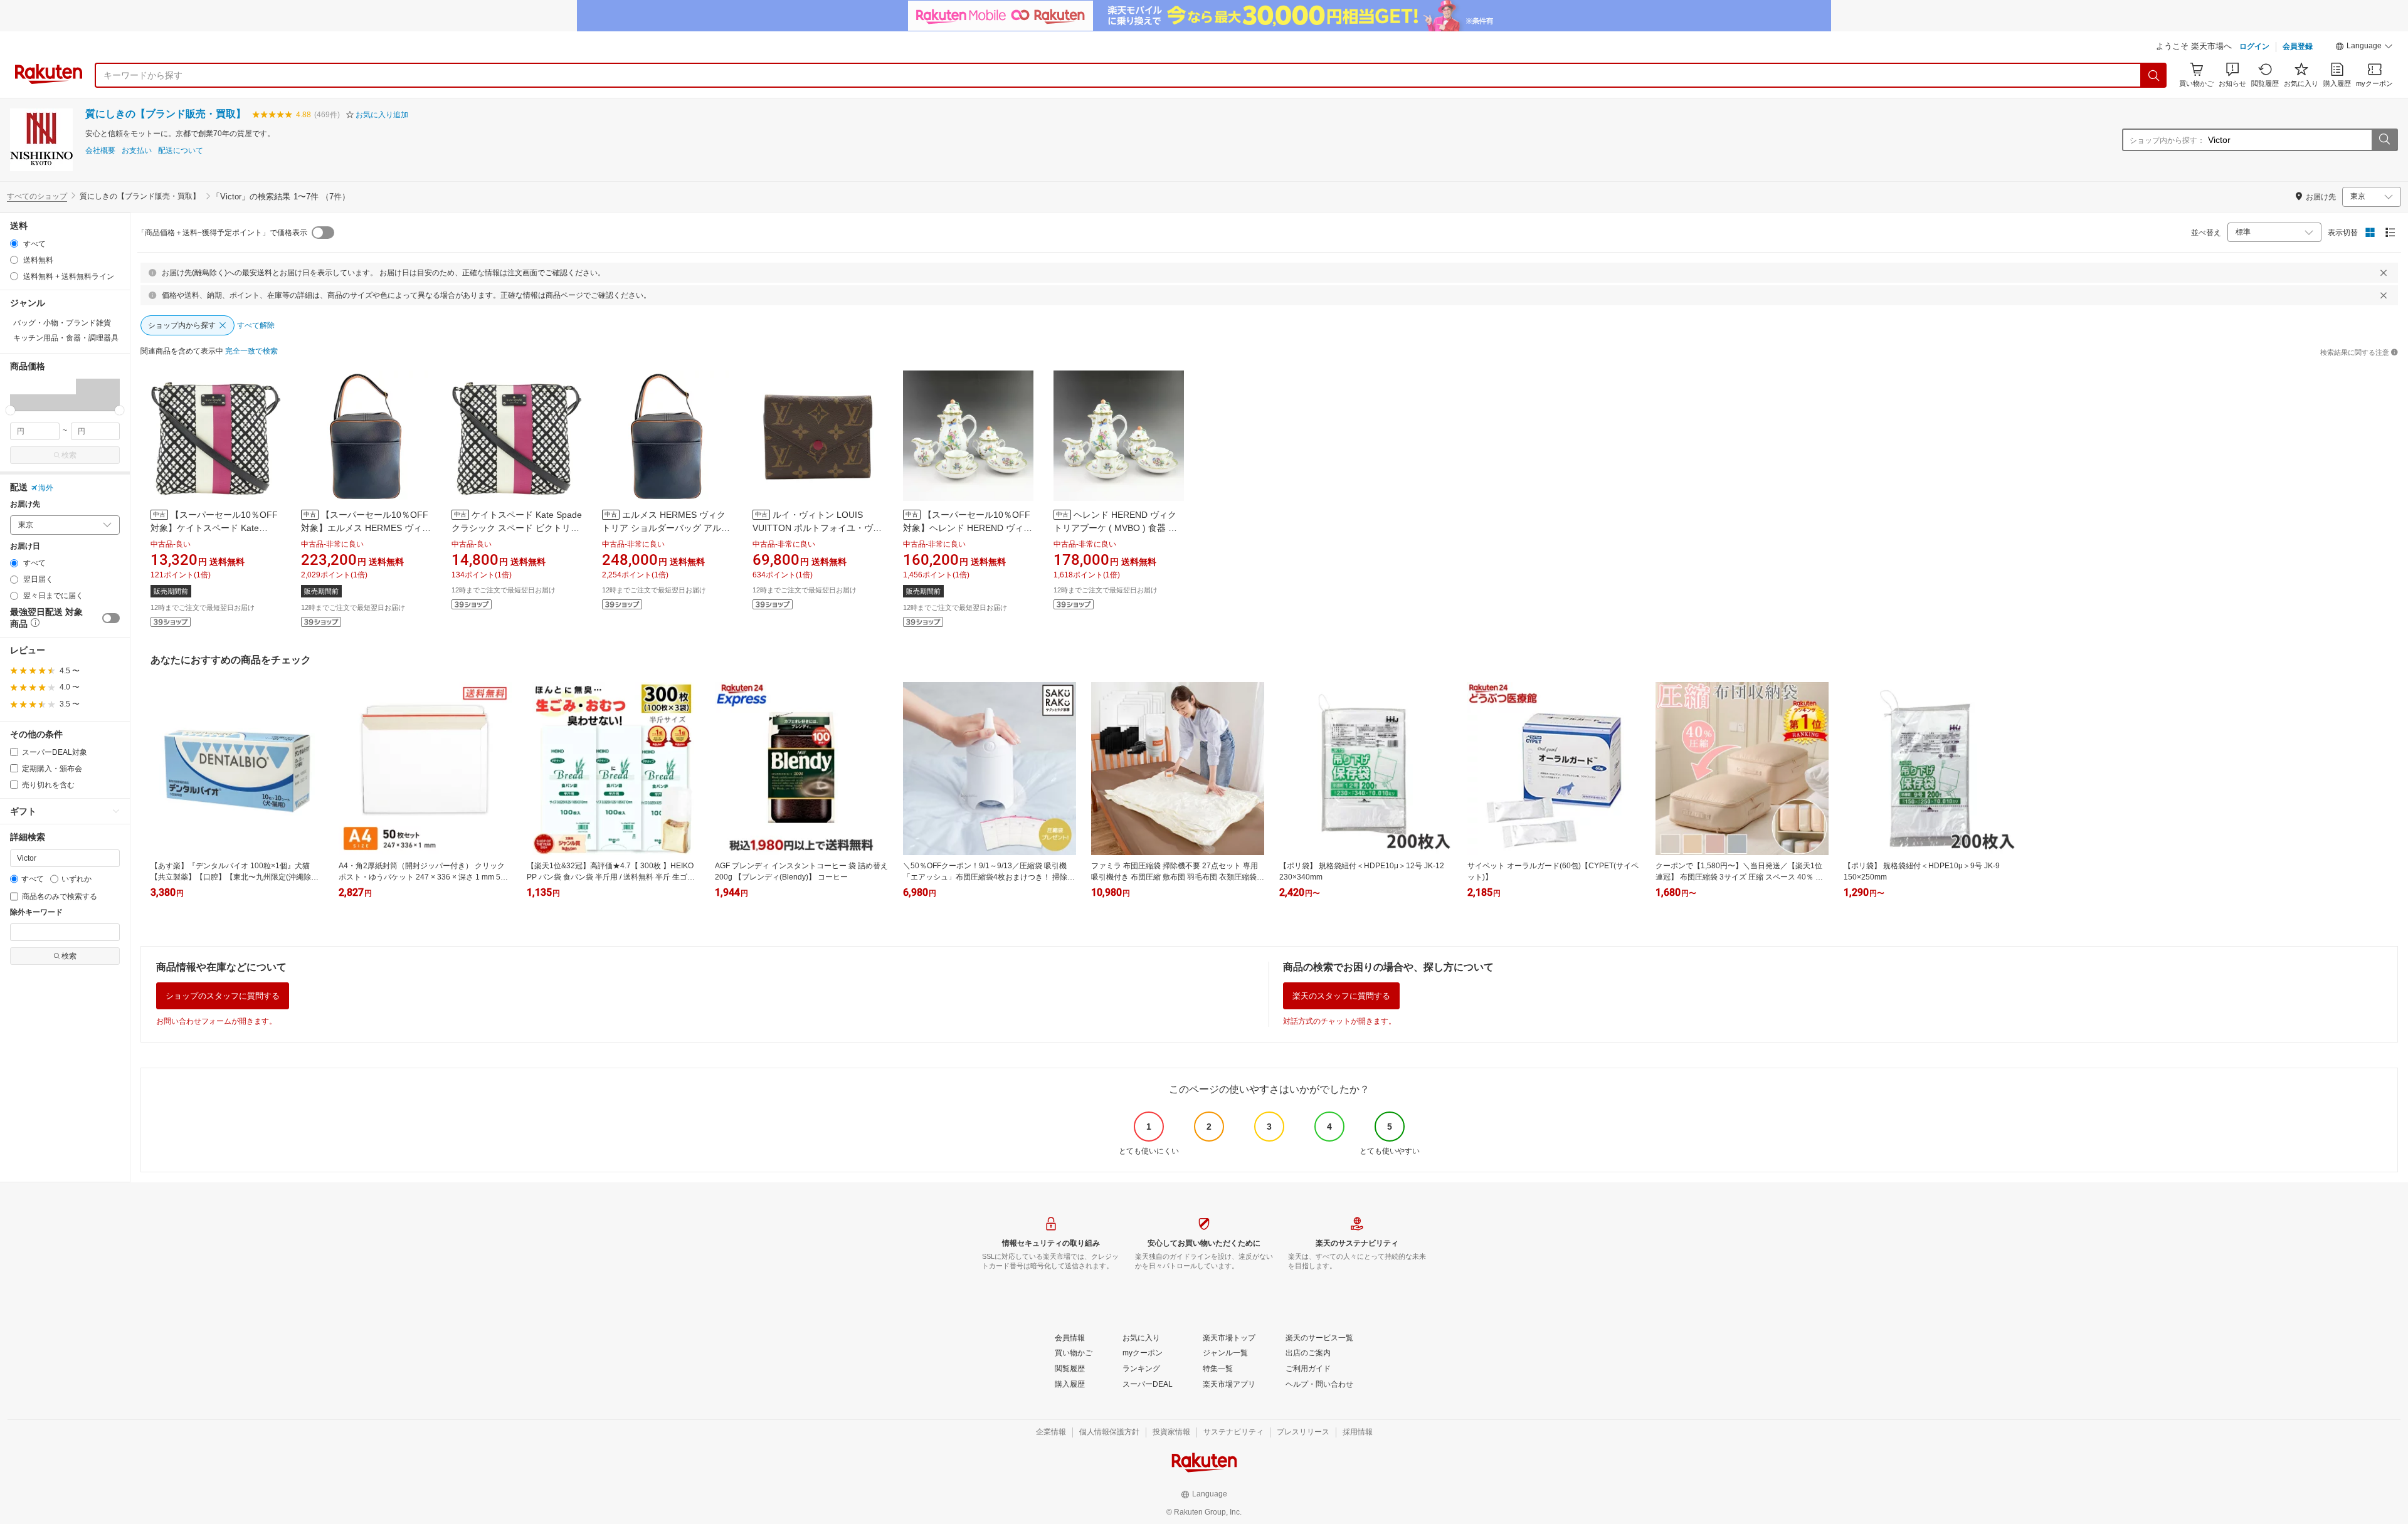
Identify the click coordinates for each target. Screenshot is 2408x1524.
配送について (181, 151)
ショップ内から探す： (2167, 140)
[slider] (10, 410)
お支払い (137, 151)
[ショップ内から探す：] (2384, 140)
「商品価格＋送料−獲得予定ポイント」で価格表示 (222, 233)
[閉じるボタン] (2384, 273)
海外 (46, 488)
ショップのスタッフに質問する (223, 996)
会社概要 (100, 151)
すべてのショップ (37, 196)
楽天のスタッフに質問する (1341, 996)
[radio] (14, 244)
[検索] (2154, 75)
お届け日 (25, 546)
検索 (69, 455)
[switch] (111, 618)
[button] (2364, 48)
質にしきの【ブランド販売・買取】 (166, 114)
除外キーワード (36, 912)
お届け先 (25, 504)
